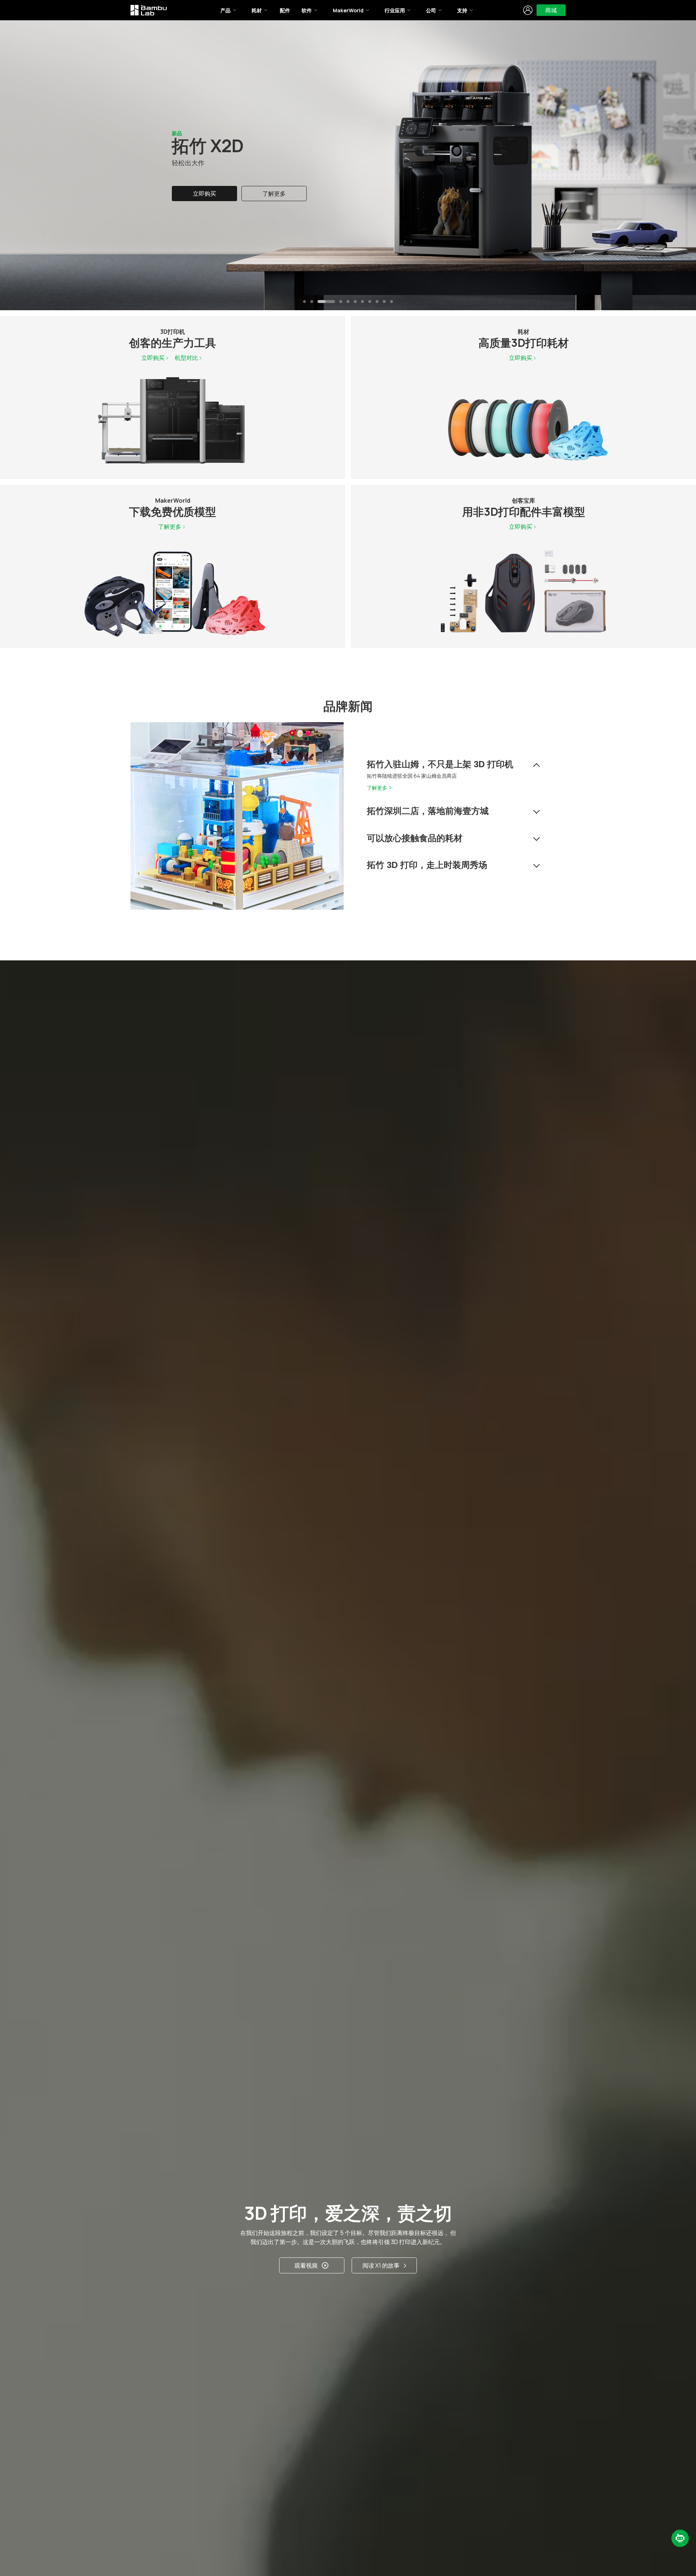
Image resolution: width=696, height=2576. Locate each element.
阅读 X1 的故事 (381, 2265)
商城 (551, 10)
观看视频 (306, 2265)
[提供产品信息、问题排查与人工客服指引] (680, 2538)
